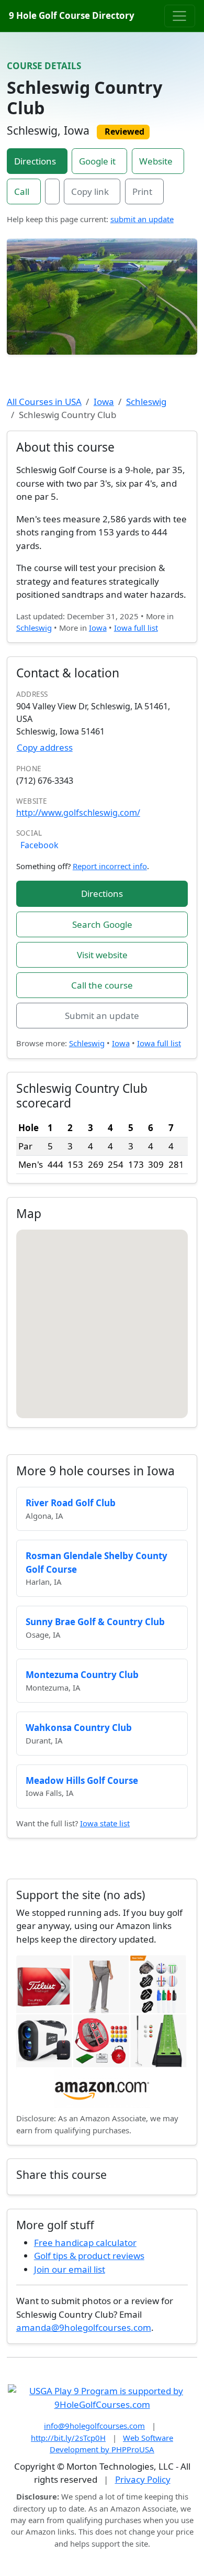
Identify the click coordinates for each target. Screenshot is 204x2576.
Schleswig (146, 402)
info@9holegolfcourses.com (94, 2426)
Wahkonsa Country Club (79, 1728)
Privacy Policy (143, 2479)
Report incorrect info (110, 866)
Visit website (102, 955)
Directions (35, 161)
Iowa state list (105, 1823)
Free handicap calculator (85, 2243)
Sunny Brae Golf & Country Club (95, 1622)
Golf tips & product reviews (89, 2256)
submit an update (142, 219)
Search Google (102, 924)
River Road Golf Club (71, 1503)
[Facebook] (52, 192)
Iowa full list (136, 628)
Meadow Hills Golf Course (82, 1780)
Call (22, 191)
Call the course (102, 985)
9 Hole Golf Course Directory (72, 15)
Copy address (45, 747)
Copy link (90, 191)
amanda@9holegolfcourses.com (84, 2327)
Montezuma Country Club (82, 1675)
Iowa (104, 402)
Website (156, 161)
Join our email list (70, 2269)
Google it (97, 161)
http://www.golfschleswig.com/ (78, 813)
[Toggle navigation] (180, 16)
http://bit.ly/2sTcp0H (68, 2438)
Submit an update (102, 1016)
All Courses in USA (44, 402)
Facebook (39, 845)
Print (142, 191)
